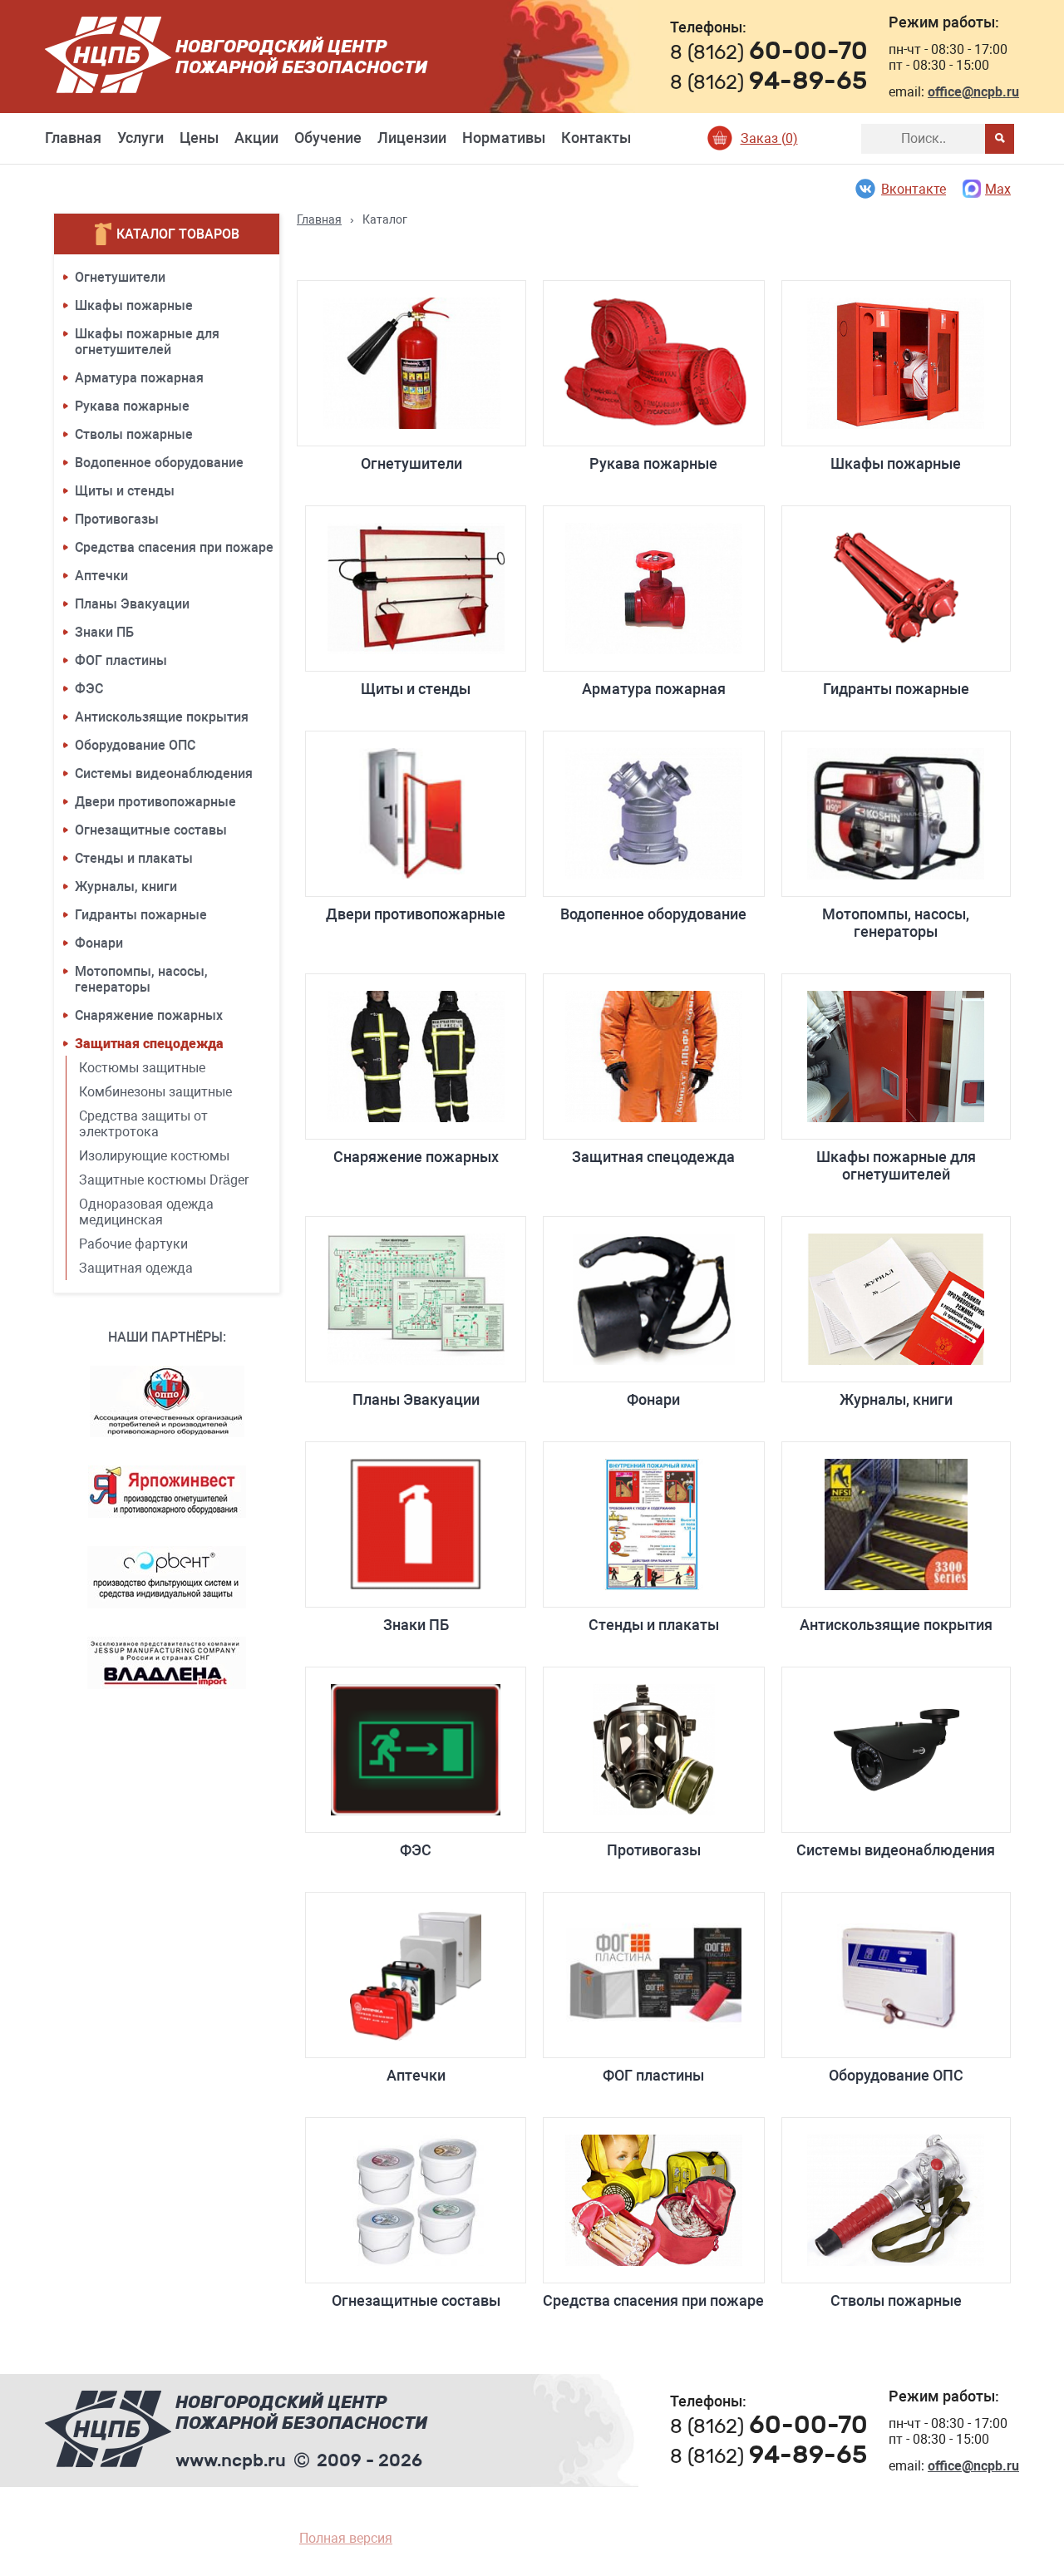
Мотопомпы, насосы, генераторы (141, 979)
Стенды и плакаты (134, 858)
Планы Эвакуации (132, 604)
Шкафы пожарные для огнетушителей (147, 342)
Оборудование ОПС (135, 745)
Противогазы (117, 519)
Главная (73, 138)
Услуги (140, 138)
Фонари (99, 943)
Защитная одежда (136, 1268)
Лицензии (412, 138)
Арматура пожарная (139, 378)
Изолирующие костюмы (154, 1156)
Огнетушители (120, 277)
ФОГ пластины (121, 660)
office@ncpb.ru (973, 92)
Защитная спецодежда (149, 1044)
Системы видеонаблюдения (164, 773)
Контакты (596, 138)
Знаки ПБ (104, 632)
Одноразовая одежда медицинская (146, 1212)
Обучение (328, 138)
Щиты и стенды (125, 491)
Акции (256, 138)
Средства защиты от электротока (143, 1124)
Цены (199, 138)
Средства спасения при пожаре (174, 547)
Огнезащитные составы (151, 830)
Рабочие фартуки (133, 1244)
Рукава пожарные (132, 406)
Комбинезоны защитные (155, 1092)
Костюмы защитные (142, 1068)
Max (998, 189)
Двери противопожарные (155, 802)
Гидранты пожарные (141, 915)
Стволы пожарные (134, 434)
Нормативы (504, 138)
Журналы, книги (126, 887)
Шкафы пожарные (134, 305)
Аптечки (101, 576)
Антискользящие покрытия (162, 717)
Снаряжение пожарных (149, 1015)
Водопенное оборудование (159, 463)
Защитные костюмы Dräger (164, 1180)
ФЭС (89, 689)
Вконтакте (914, 189)
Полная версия (346, 2538)
